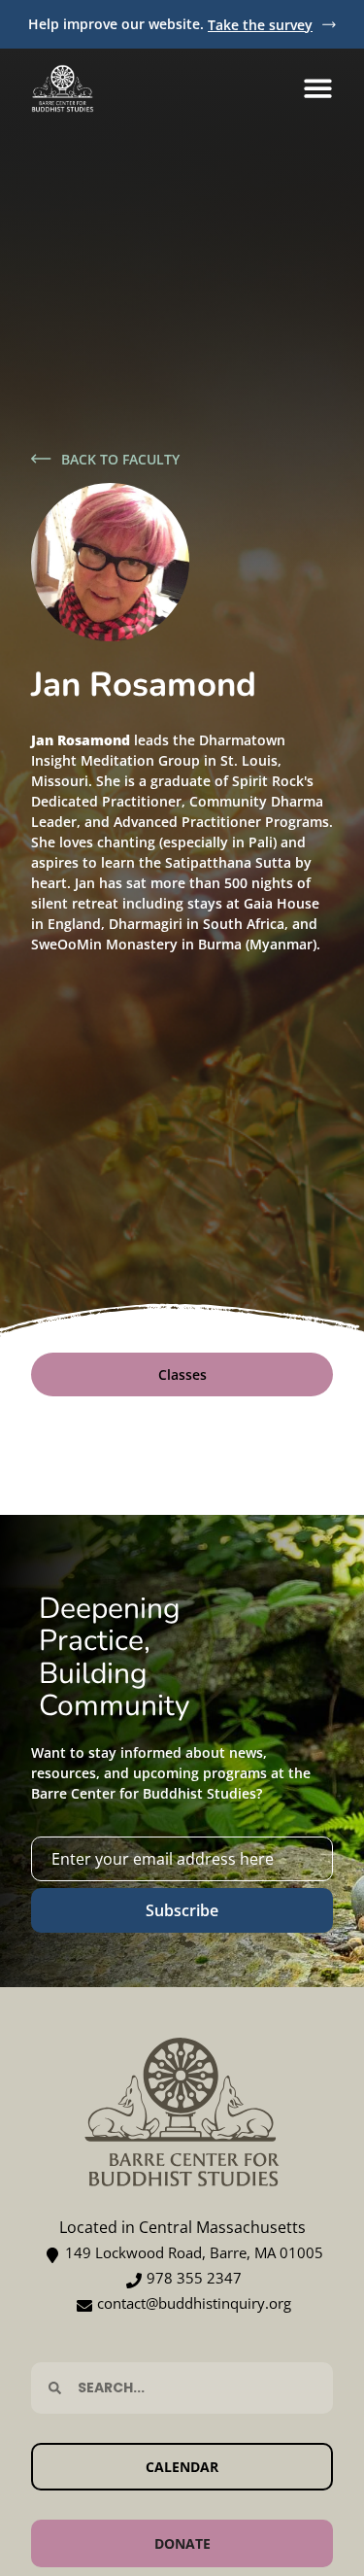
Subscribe (182, 1910)
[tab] (182, 1374)
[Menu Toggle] (318, 88)
